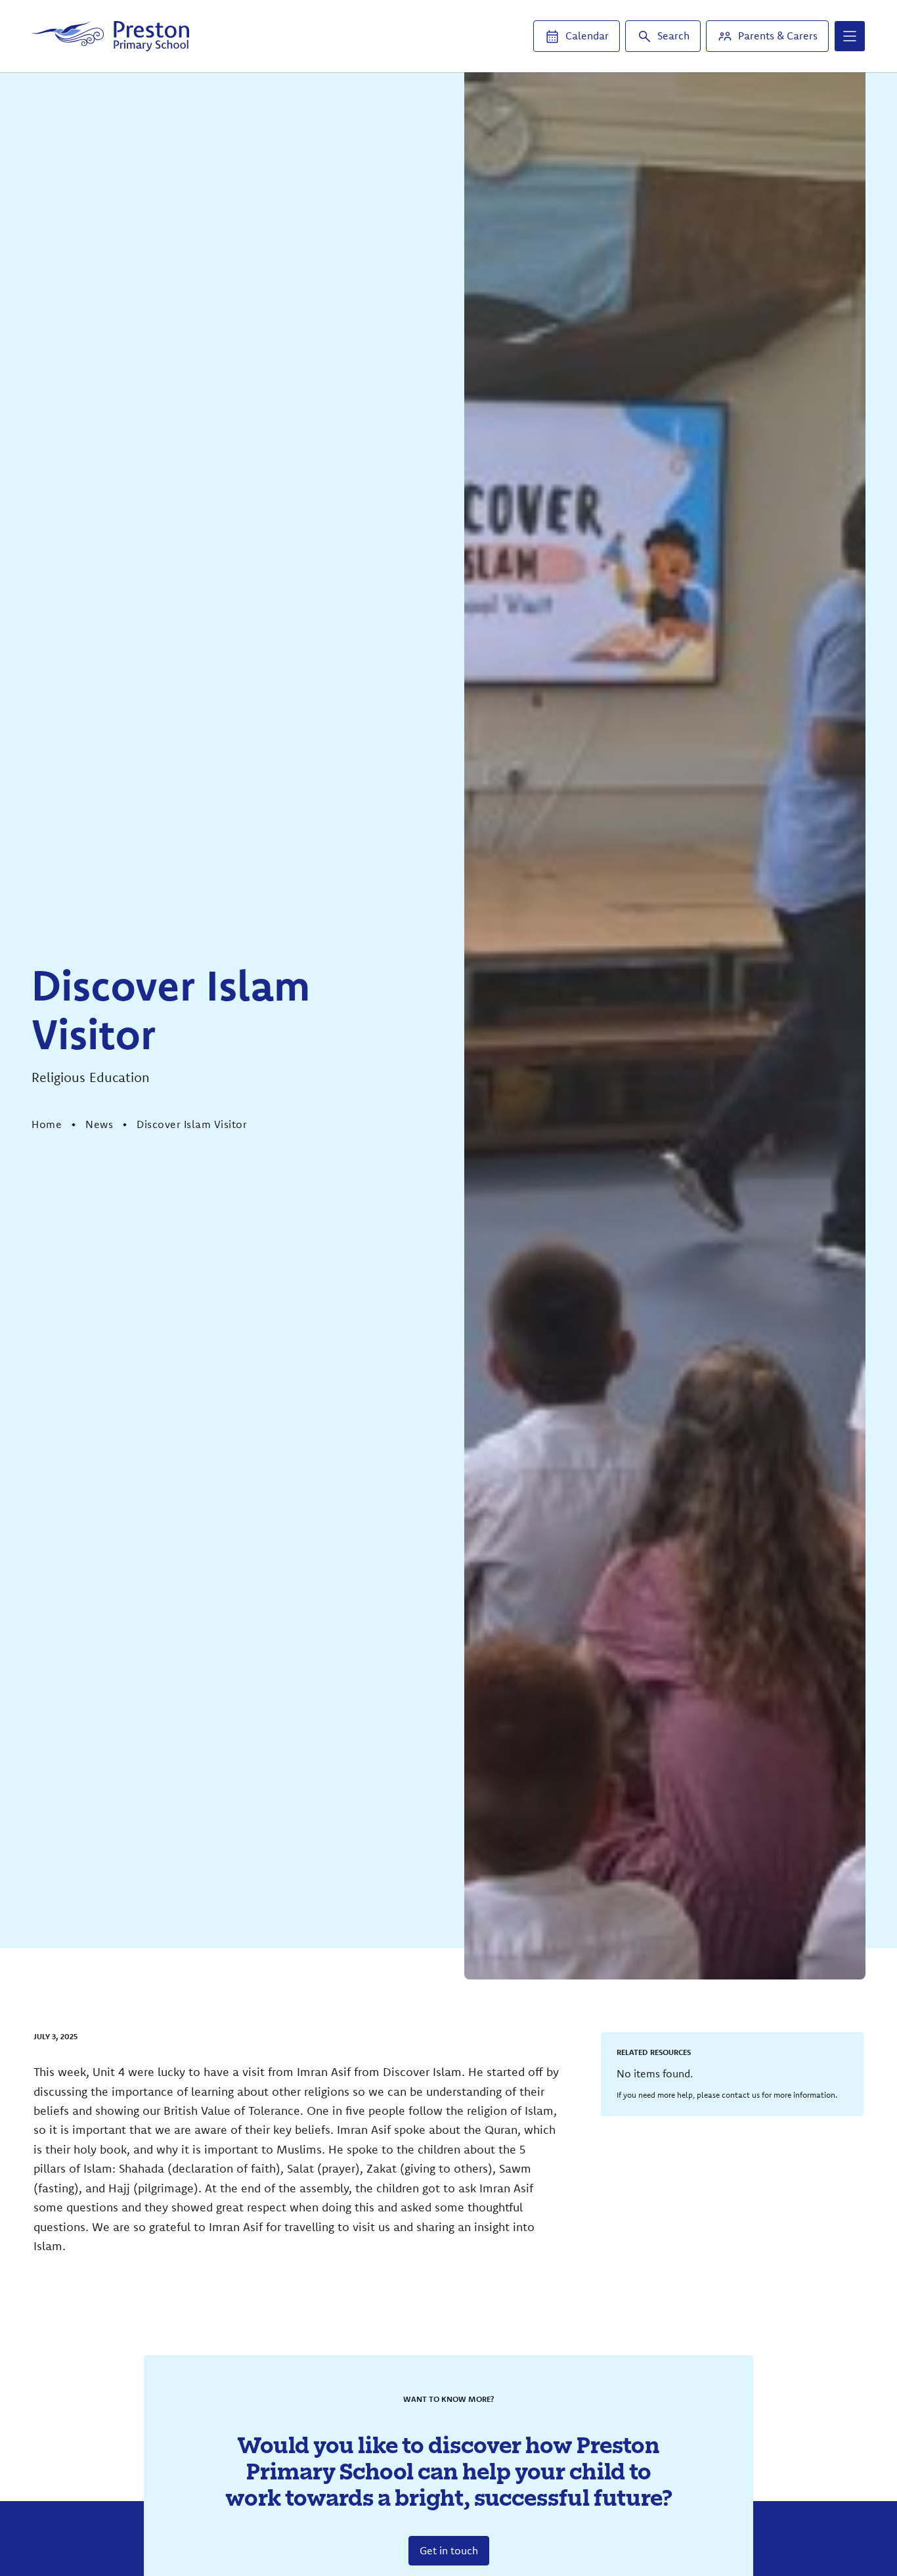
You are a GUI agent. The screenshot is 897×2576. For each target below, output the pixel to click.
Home (47, 1124)
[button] (850, 36)
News (99, 1124)
